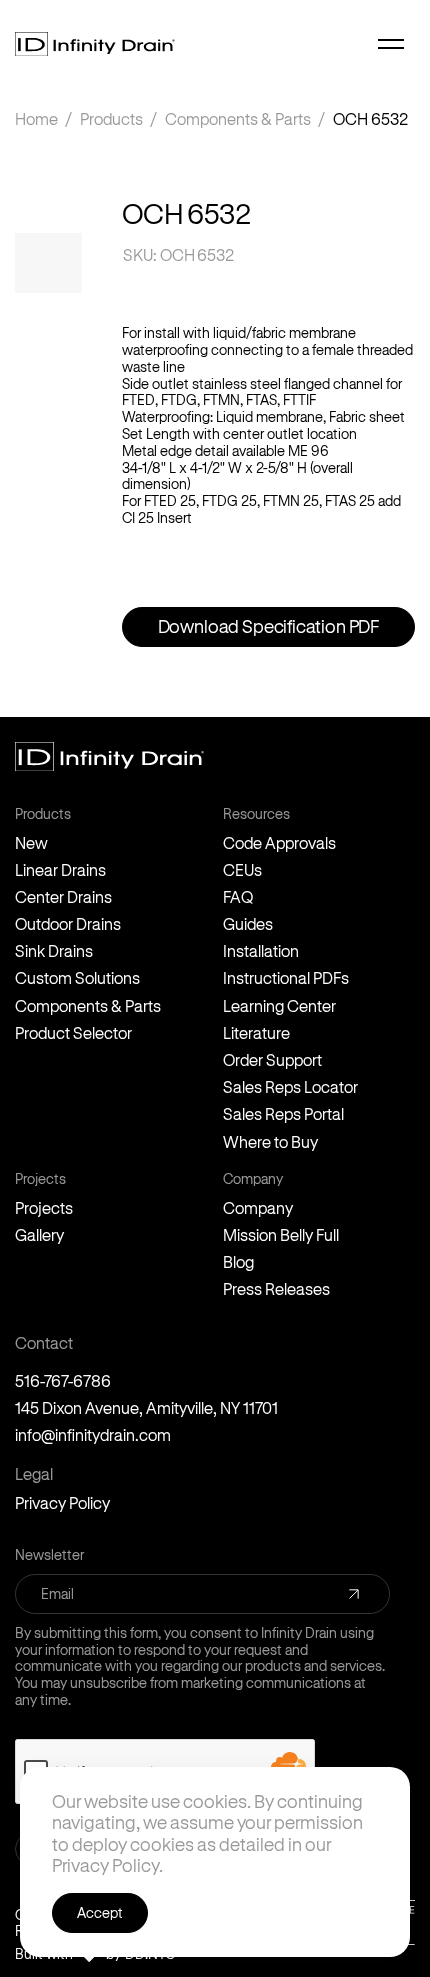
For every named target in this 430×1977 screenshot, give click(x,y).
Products (111, 118)
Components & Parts (238, 118)
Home (36, 118)
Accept (100, 1912)
